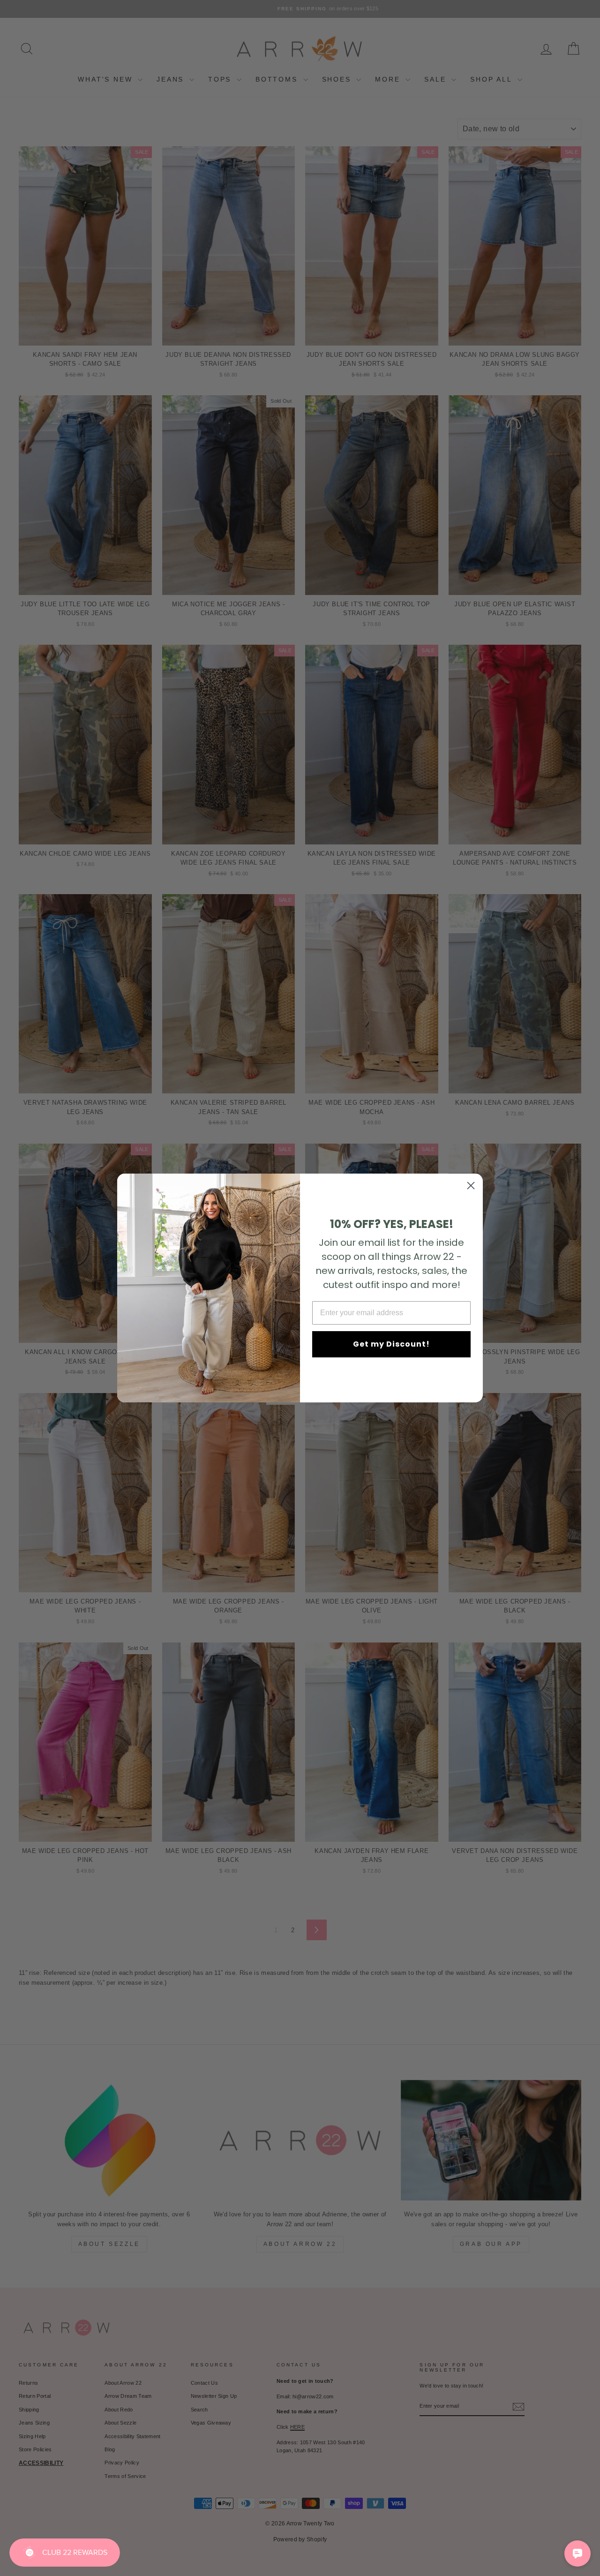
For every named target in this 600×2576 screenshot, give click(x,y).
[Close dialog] (471, 1186)
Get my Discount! (391, 1344)
